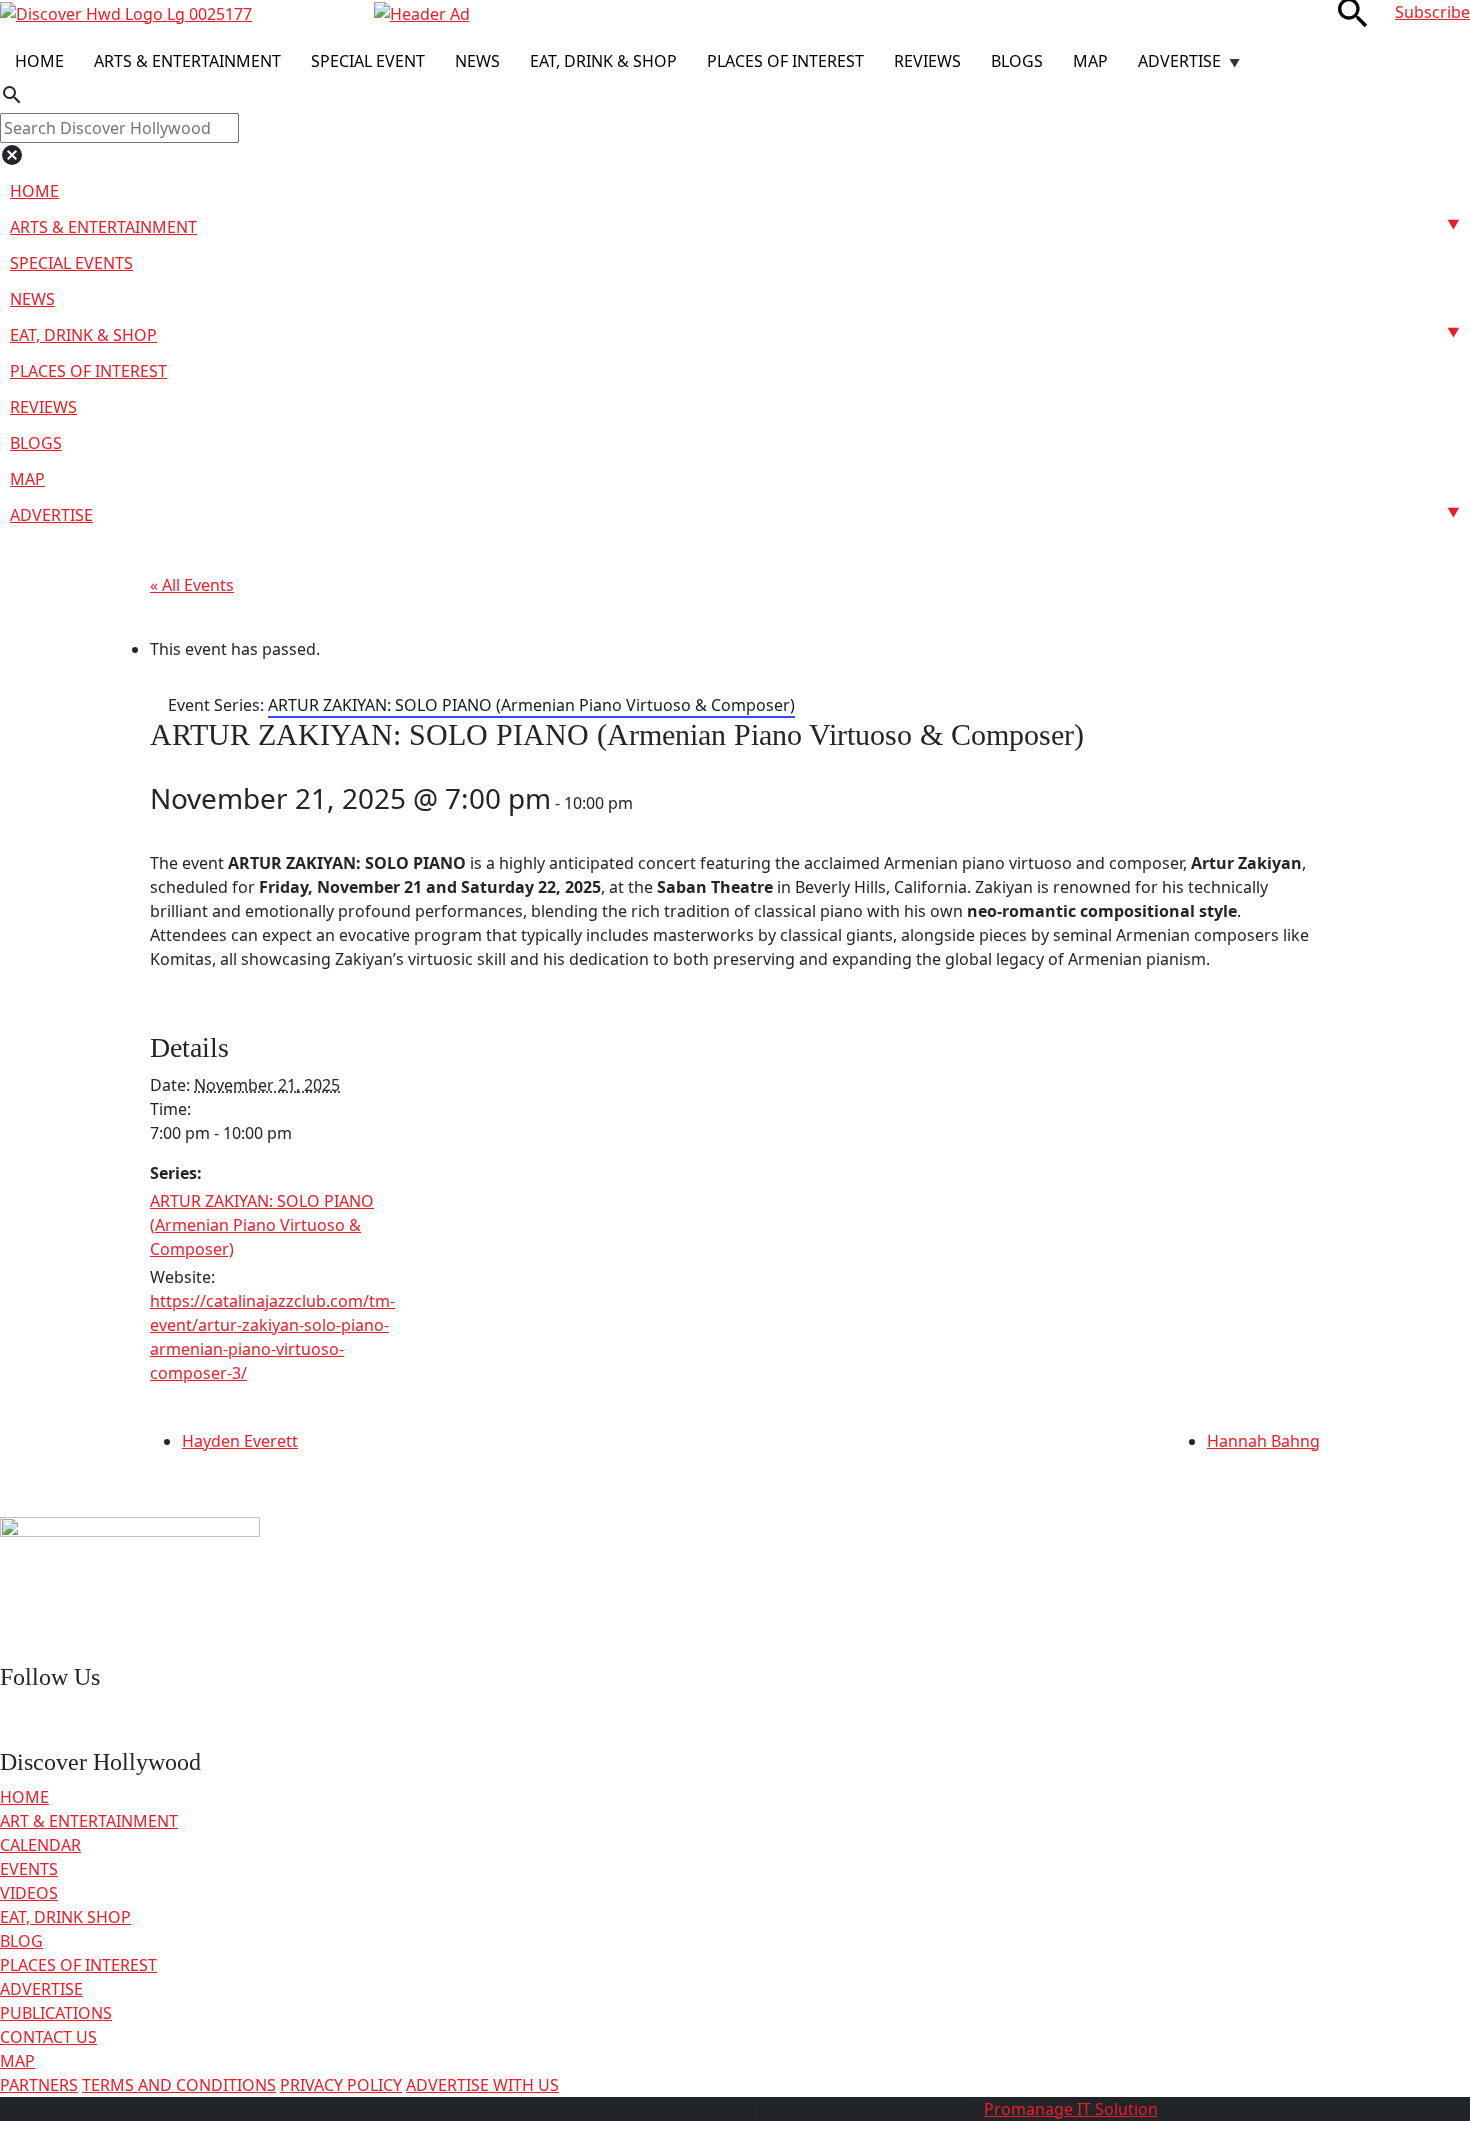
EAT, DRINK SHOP (65, 1917)
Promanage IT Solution (1071, 2109)
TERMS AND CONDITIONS (179, 2085)
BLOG (21, 1941)
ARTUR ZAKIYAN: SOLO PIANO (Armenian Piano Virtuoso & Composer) (262, 1225)
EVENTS (29, 1869)
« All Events (192, 585)
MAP (17, 2061)
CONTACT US (48, 2037)
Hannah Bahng (1263, 1441)
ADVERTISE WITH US (482, 2085)
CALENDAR (40, 1845)
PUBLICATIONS (56, 2013)
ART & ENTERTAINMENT (89, 1821)
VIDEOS (29, 1893)
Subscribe (1432, 12)
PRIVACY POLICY (341, 2085)
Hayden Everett (240, 1441)
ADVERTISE (41, 1989)
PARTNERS (39, 2085)
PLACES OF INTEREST (78, 1965)
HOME (24, 1797)
